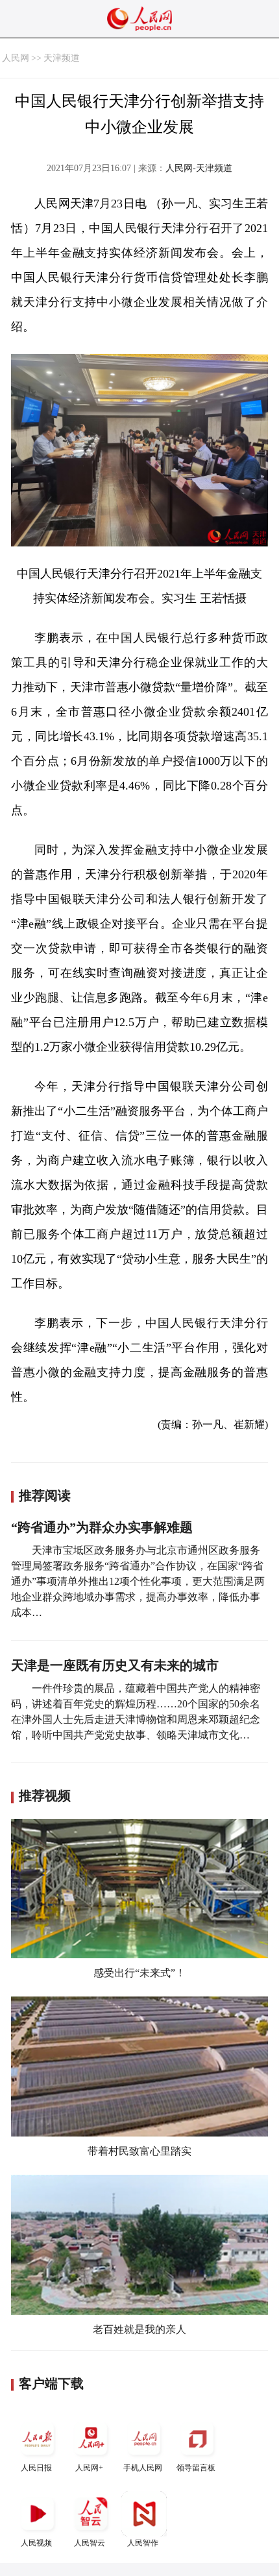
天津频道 (62, 58)
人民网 (16, 58)
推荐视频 (45, 1796)
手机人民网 (143, 2468)
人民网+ (89, 2468)
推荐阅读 (45, 1495)
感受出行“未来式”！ (139, 1973)
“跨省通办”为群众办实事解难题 (102, 1527)
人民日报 (36, 2468)
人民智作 (143, 2543)
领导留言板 (196, 2468)
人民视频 (36, 2543)
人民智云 (90, 2543)
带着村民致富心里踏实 (139, 2151)
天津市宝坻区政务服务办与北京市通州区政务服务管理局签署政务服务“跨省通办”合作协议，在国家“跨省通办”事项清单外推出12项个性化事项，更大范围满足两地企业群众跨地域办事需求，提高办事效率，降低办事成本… (138, 1581)
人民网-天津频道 (199, 168)
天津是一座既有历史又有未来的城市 (115, 1665)
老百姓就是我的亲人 (139, 2329)
